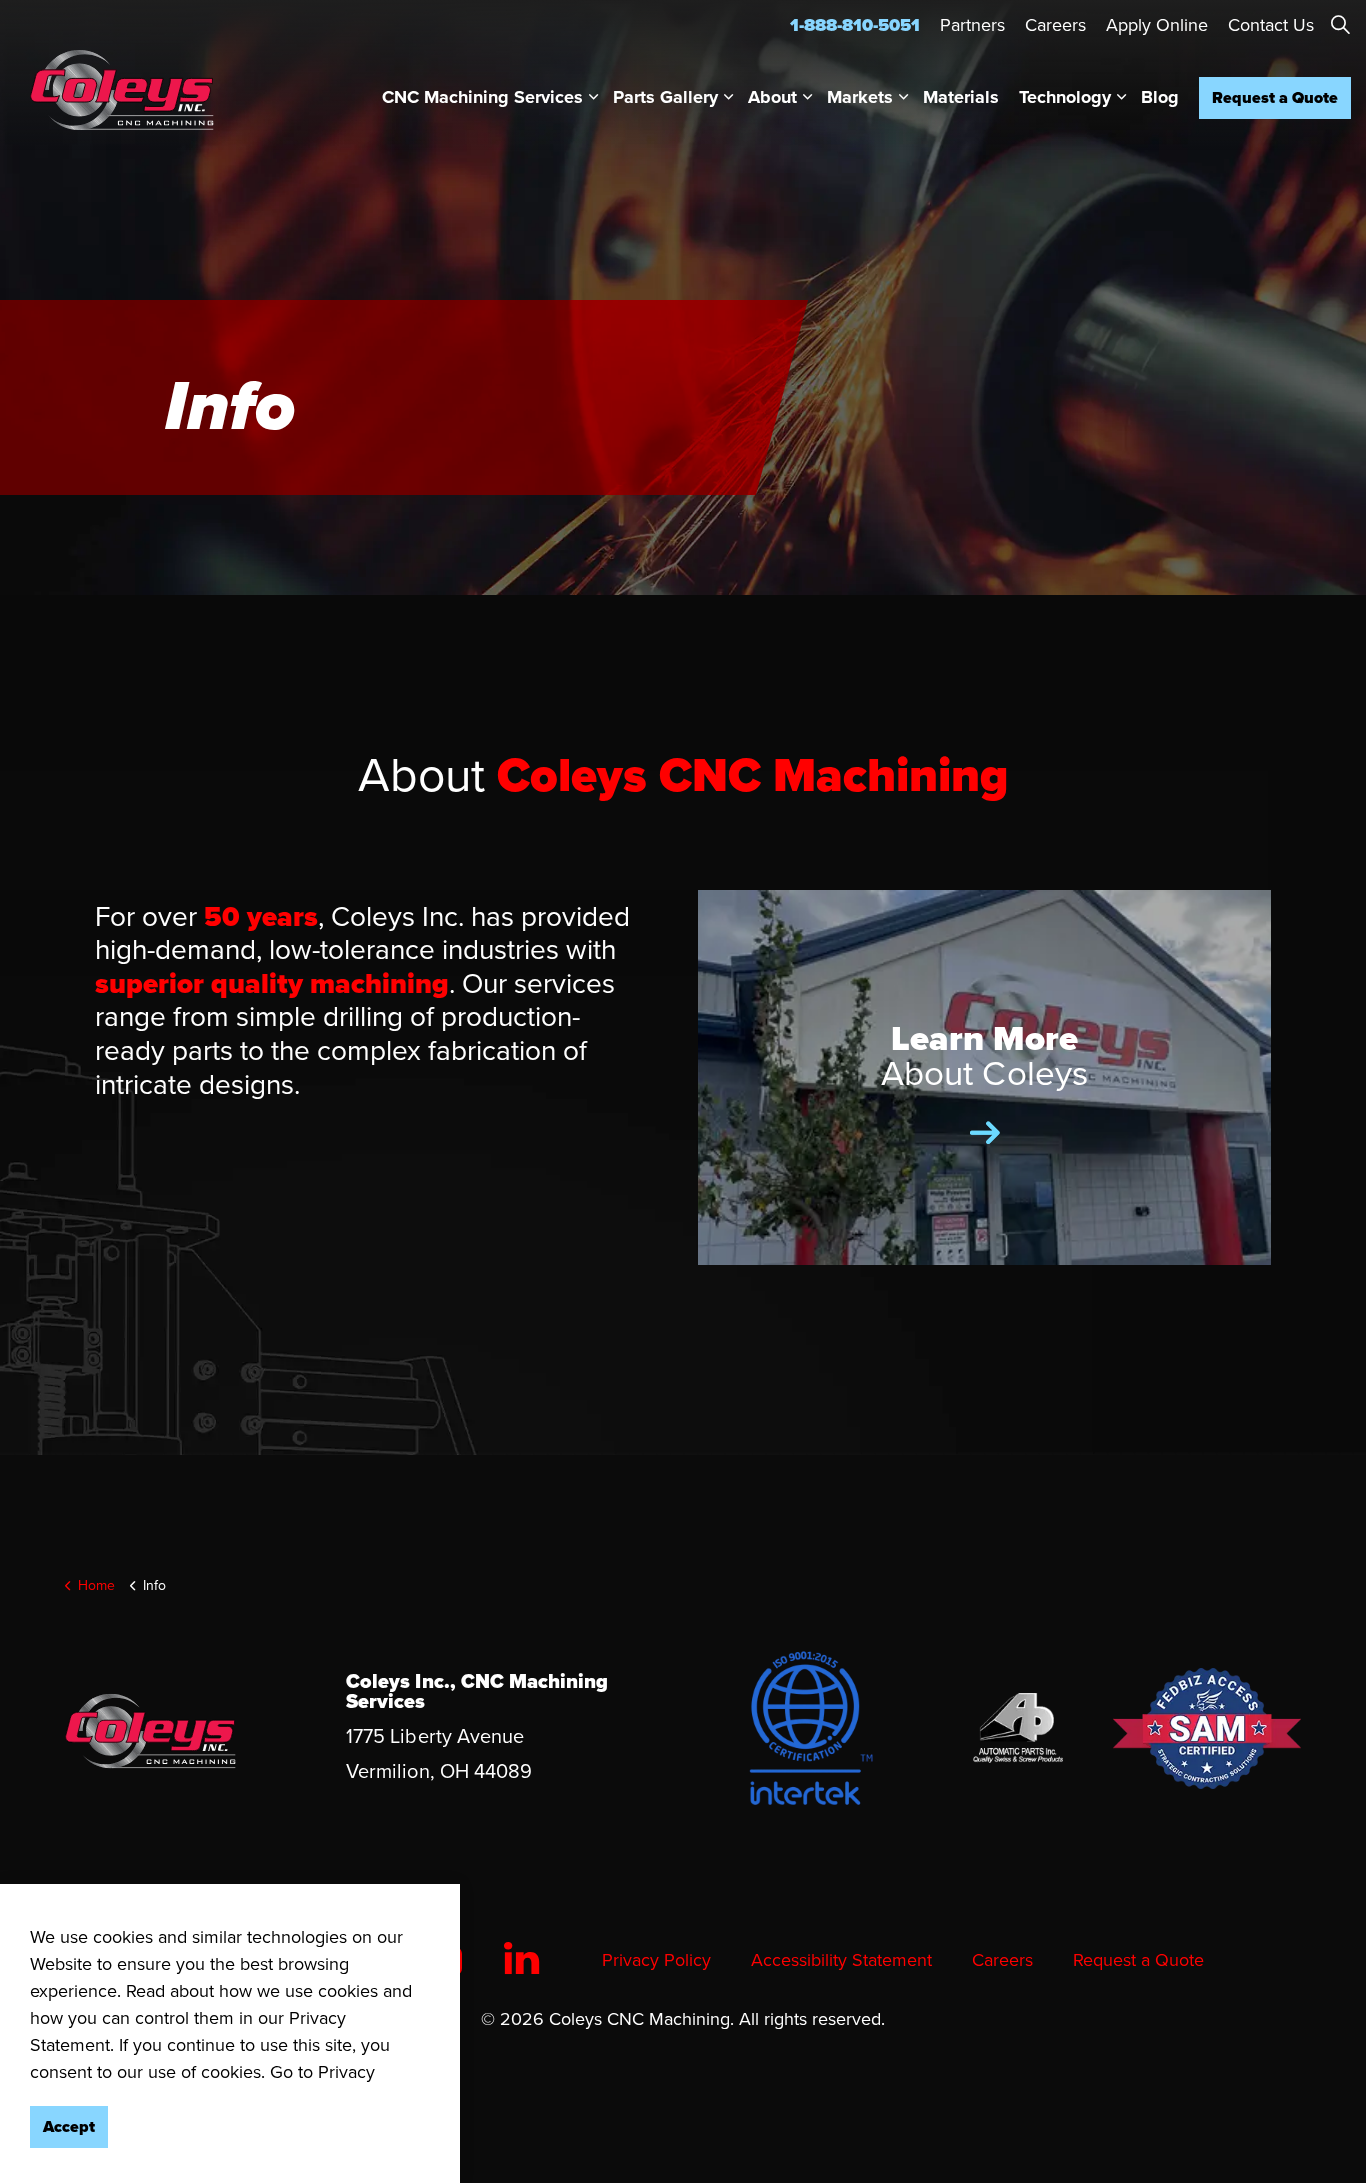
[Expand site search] (1340, 25)
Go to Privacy (322, 2072)
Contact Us (1271, 25)
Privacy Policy (656, 1960)
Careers (1055, 25)
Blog (1160, 97)
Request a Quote (1275, 97)
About (772, 97)
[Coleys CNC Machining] (122, 90)
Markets (860, 97)
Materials (961, 97)
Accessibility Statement (841, 1960)
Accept (69, 2126)
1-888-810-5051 (855, 25)
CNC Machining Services (482, 97)
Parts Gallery (665, 97)
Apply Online (1157, 25)
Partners (972, 25)
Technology (1065, 97)
